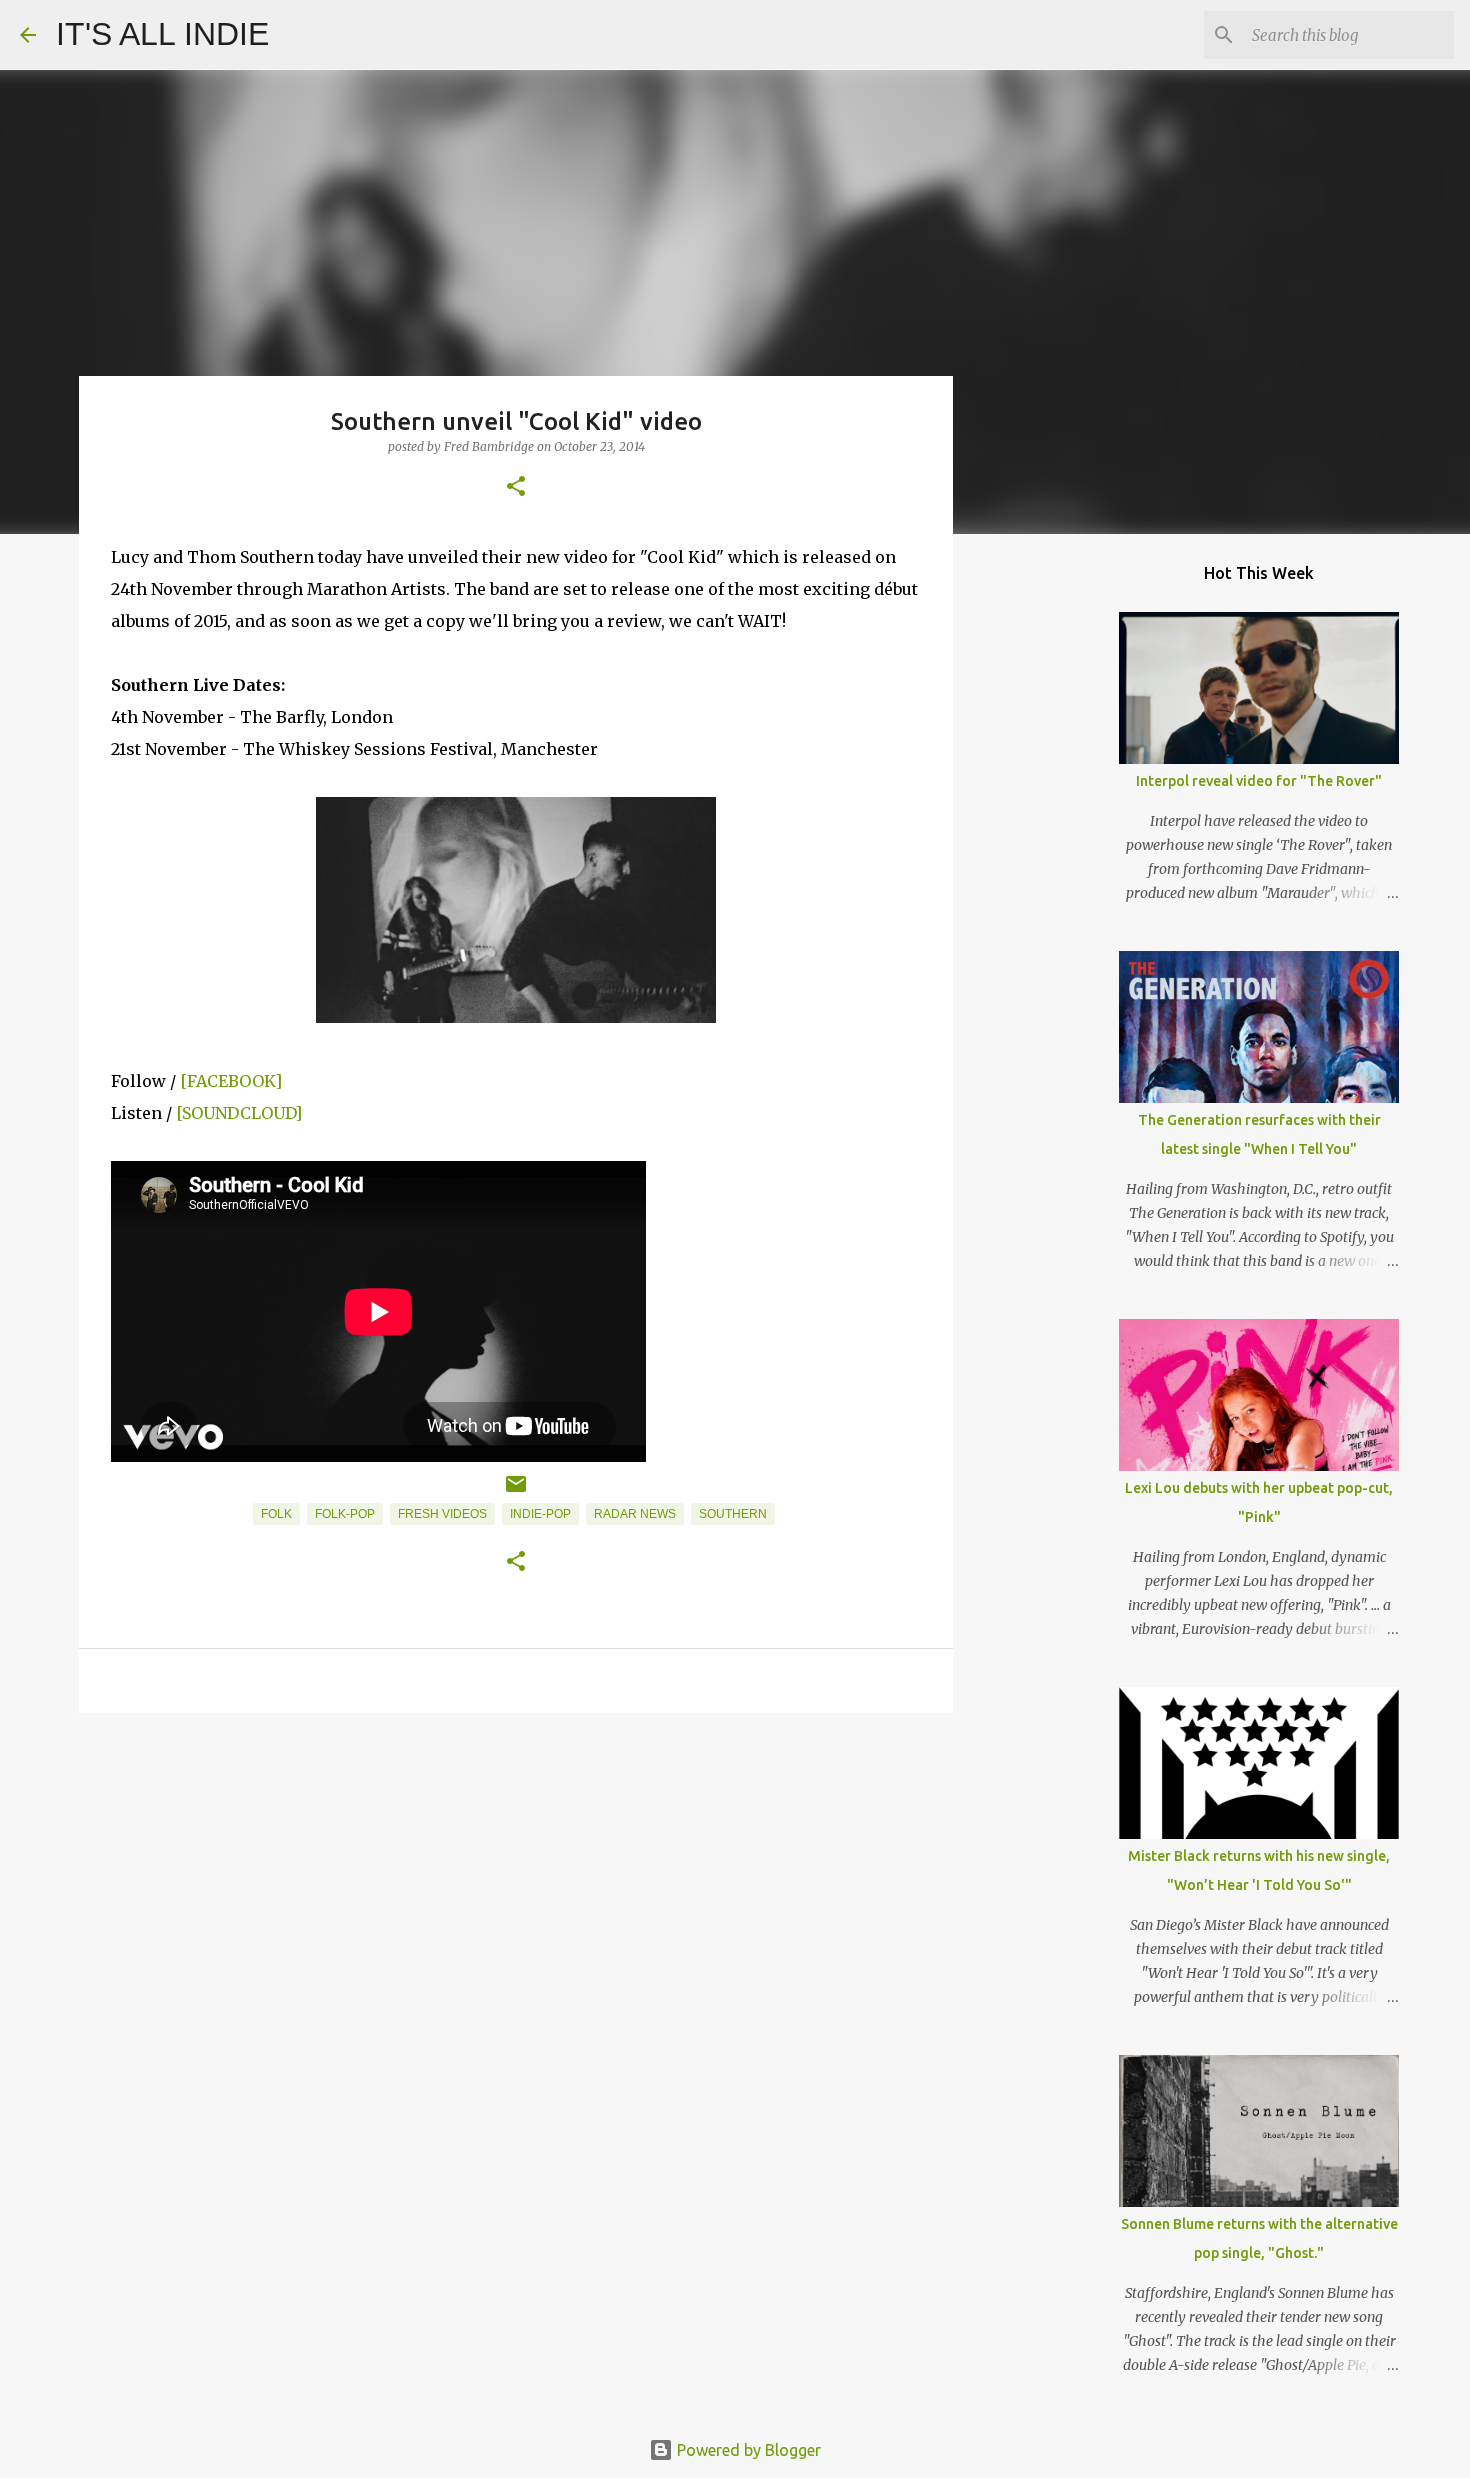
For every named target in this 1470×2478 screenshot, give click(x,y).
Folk (276, 1514)
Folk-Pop (345, 1514)
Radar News (635, 1514)
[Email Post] (516, 1492)
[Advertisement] (516, 1883)
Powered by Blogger (747, 2450)
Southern (733, 1514)
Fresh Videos (442, 1514)
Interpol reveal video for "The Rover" (1259, 781)
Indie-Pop (540, 1514)
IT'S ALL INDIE (162, 34)
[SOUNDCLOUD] (239, 1113)
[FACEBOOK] (231, 1081)
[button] (516, 487)
